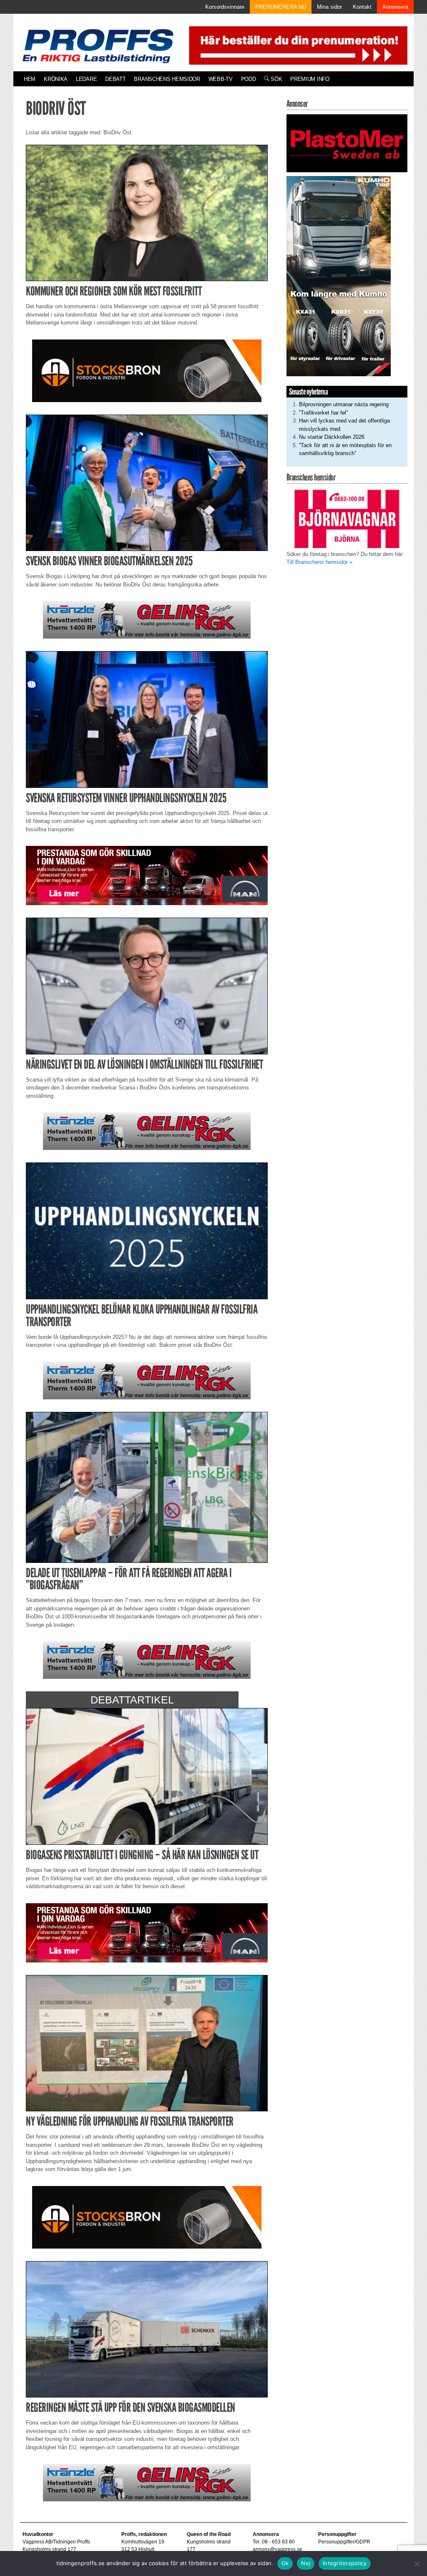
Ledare (86, 79)
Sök (275, 79)
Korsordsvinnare (225, 7)
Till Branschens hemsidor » (319, 562)
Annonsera (395, 7)
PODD (249, 79)
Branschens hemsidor (167, 79)
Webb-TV (221, 79)
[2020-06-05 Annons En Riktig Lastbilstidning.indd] (147, 620)
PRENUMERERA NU (281, 7)
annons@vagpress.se (278, 2549)
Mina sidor (329, 7)
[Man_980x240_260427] (147, 875)
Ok (285, 2563)
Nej (306, 2563)
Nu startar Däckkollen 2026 (332, 437)
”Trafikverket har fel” (323, 413)
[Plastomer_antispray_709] (347, 143)
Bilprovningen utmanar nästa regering (344, 404)
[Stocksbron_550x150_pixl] (147, 370)
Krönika (56, 79)
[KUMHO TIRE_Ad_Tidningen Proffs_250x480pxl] (339, 275)
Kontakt (362, 7)
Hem (30, 79)
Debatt (115, 79)
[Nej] (417, 2563)
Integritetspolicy (345, 2563)
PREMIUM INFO (310, 79)
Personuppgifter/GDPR (344, 2542)
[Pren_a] (296, 45)
